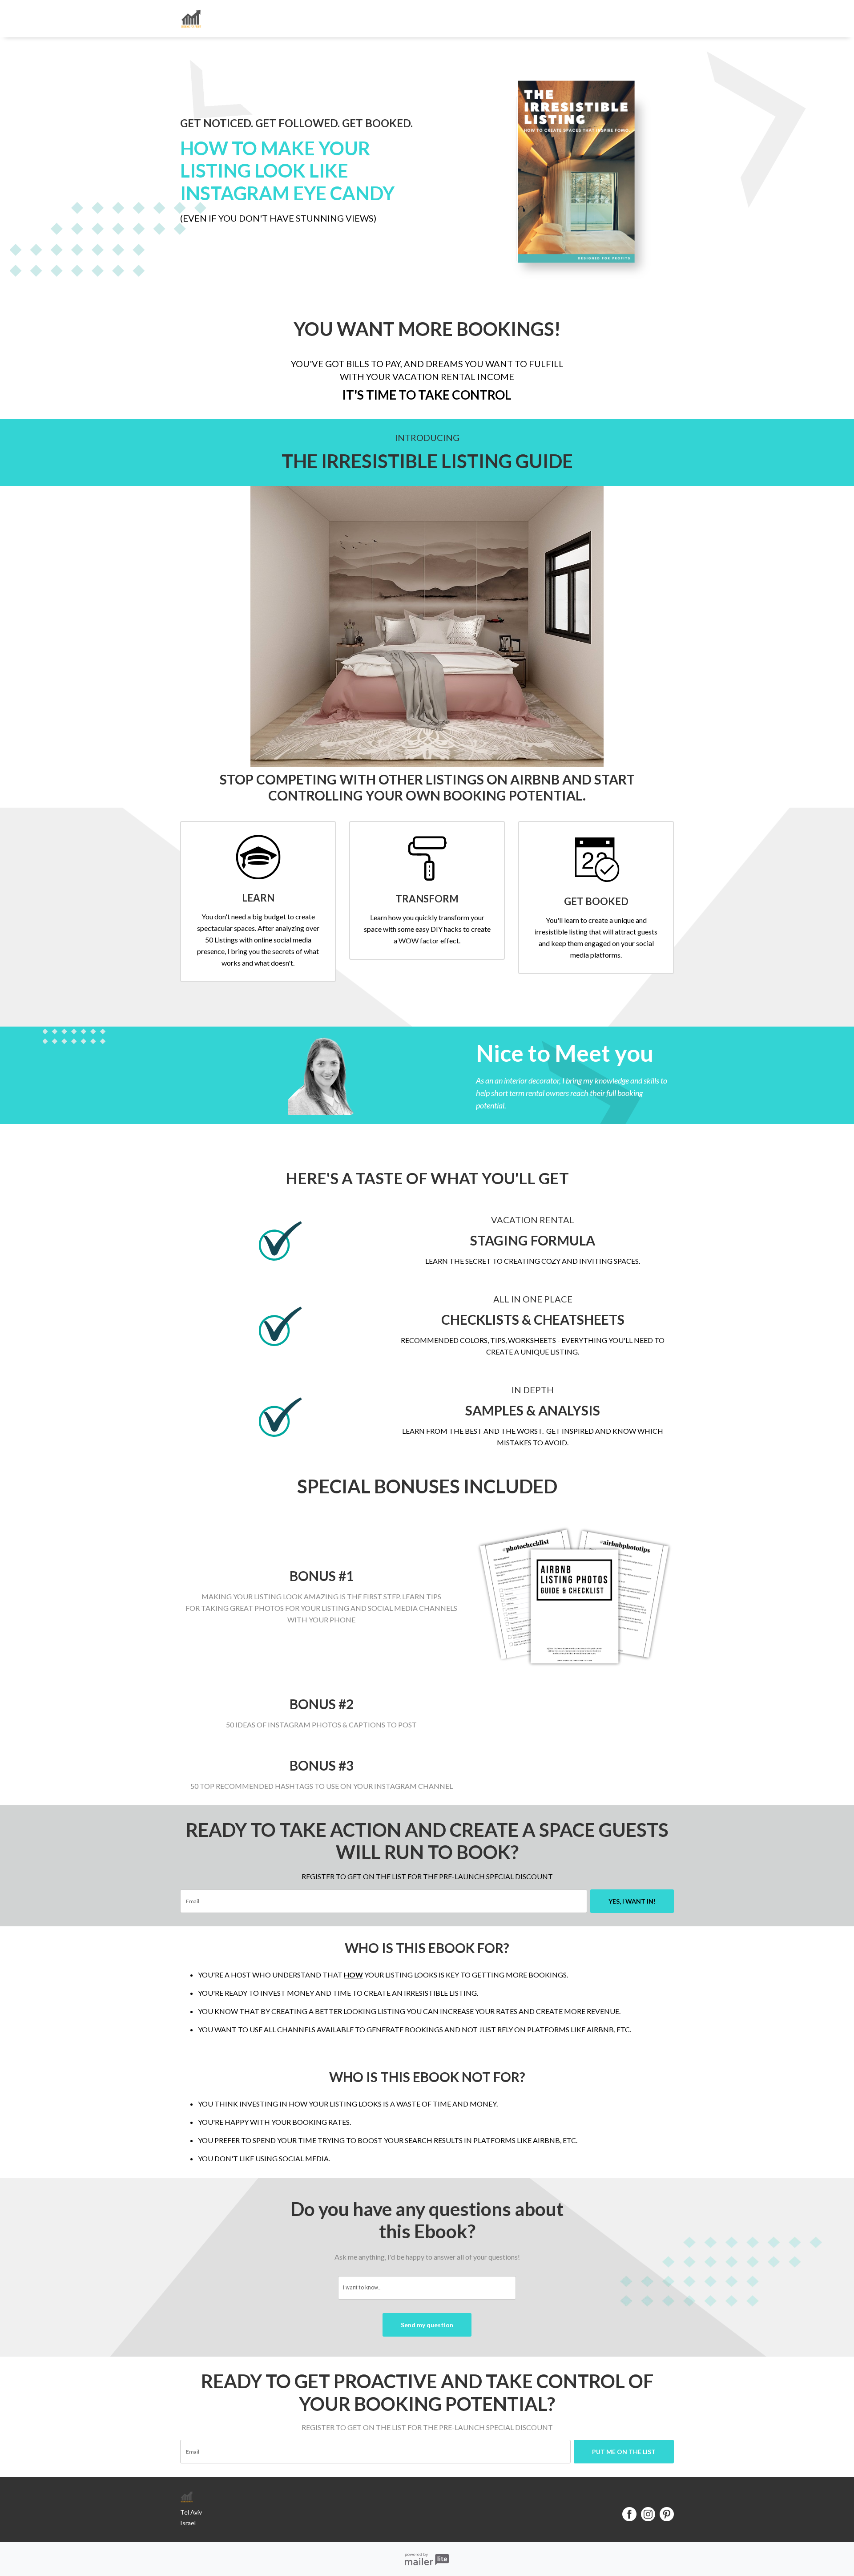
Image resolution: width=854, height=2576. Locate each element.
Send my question (427, 2325)
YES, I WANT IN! (632, 1901)
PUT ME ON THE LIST (624, 2452)
